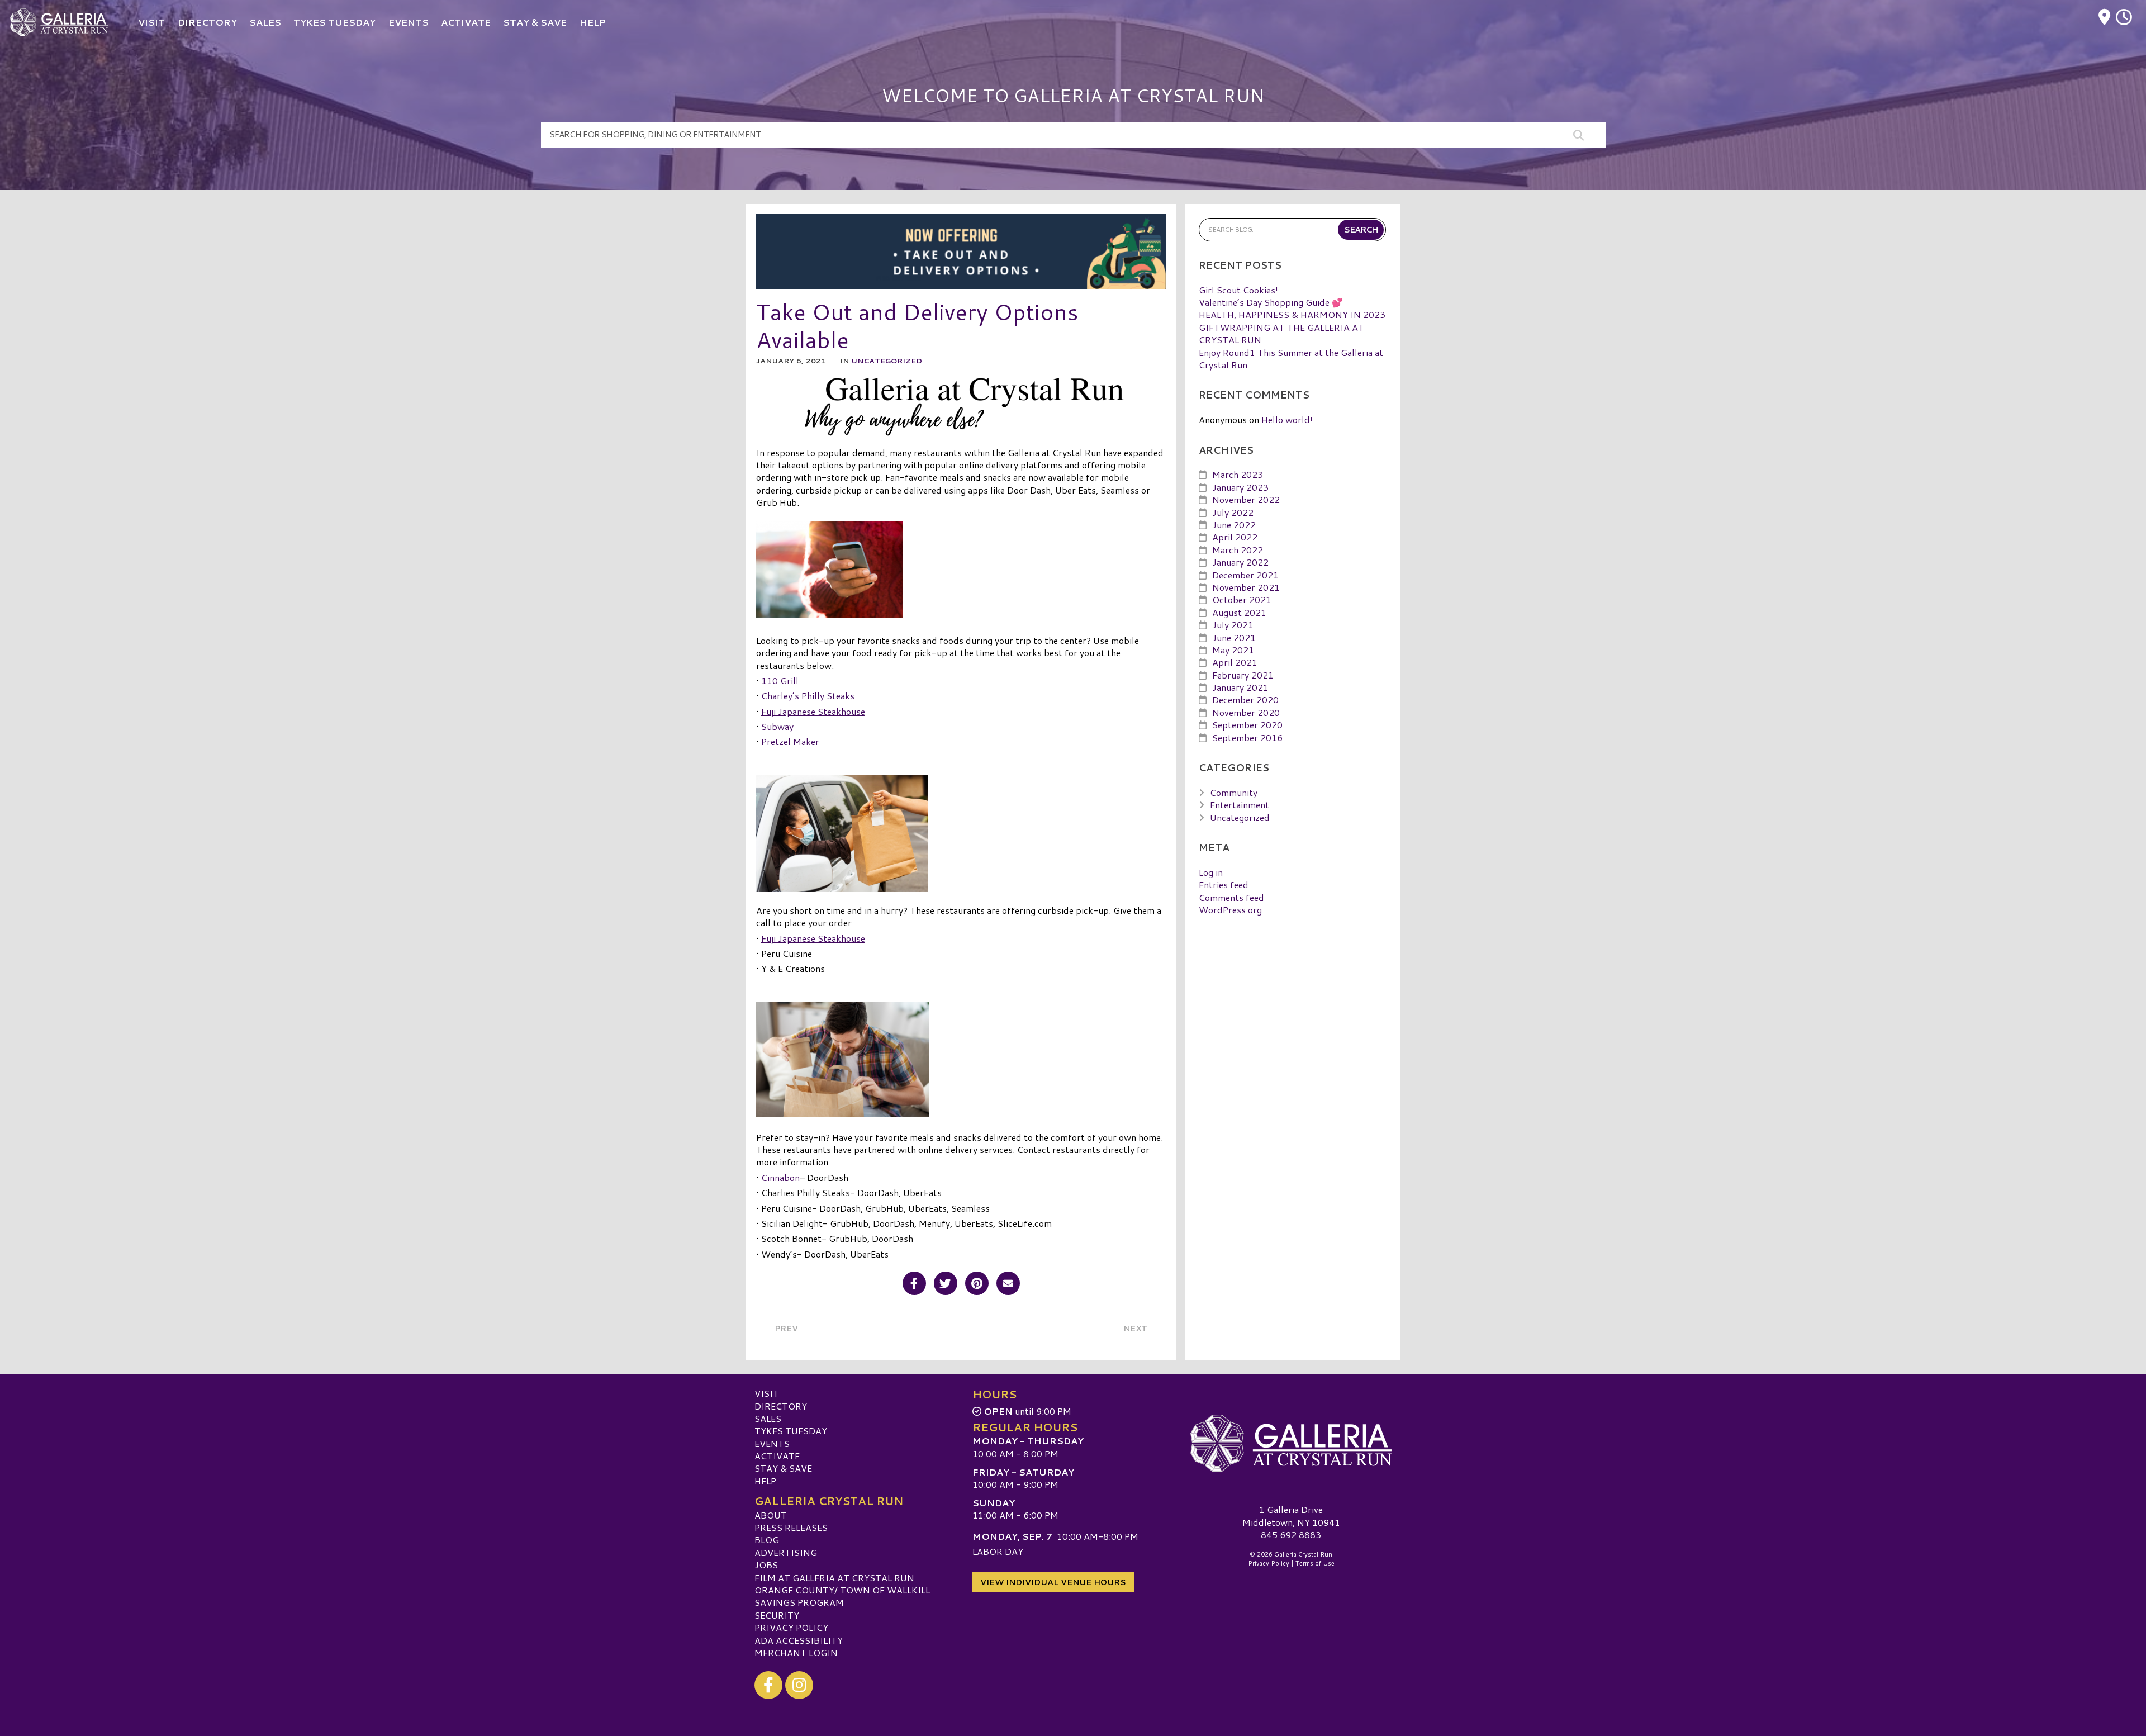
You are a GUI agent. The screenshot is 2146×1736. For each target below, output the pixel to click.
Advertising (786, 1552)
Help (765, 1481)
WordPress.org (1230, 910)
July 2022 (1233, 512)
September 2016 (1247, 737)
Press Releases (791, 1527)
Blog (767, 1540)
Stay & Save (783, 1468)
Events (772, 1443)
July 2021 (1233, 625)
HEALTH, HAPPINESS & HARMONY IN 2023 (1292, 314)
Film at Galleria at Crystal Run (834, 1578)
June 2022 (1234, 525)
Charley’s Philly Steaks (808, 696)
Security (777, 1615)
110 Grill (780, 680)
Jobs (766, 1565)
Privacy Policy (791, 1627)
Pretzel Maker (790, 741)
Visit (767, 1393)
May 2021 (1233, 650)
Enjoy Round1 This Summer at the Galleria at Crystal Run (1291, 359)
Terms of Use (1315, 1563)
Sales (768, 1418)
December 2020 (1245, 699)
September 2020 (1247, 725)
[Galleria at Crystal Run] (1291, 1443)
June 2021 (1234, 637)
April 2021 (1235, 662)
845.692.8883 (1291, 1535)
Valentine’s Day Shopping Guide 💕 (1271, 302)
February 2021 (1243, 675)
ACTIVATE (777, 1456)
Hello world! (1287, 419)
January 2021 (1240, 687)
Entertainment (1240, 805)
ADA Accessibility (799, 1640)
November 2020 (1246, 712)
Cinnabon (780, 1177)
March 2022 (1238, 550)
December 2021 (1245, 575)
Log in (1211, 872)
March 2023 (1238, 474)
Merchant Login (796, 1652)
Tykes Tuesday (791, 1431)
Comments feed (1231, 897)
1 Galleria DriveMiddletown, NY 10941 (1291, 1516)
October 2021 (1242, 599)
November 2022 (1246, 499)
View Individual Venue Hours (1053, 1582)
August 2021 (1239, 612)
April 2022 (1235, 537)
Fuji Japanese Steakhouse (813, 711)
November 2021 (1246, 587)
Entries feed (1224, 884)
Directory (781, 1406)
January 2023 (1240, 487)
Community (1234, 792)
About (771, 1515)
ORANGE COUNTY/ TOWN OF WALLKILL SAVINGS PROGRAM (842, 1596)
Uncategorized (887, 361)
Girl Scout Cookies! (1238, 290)
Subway (777, 726)
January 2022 (1240, 562)
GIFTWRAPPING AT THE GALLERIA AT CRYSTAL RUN (1281, 333)
